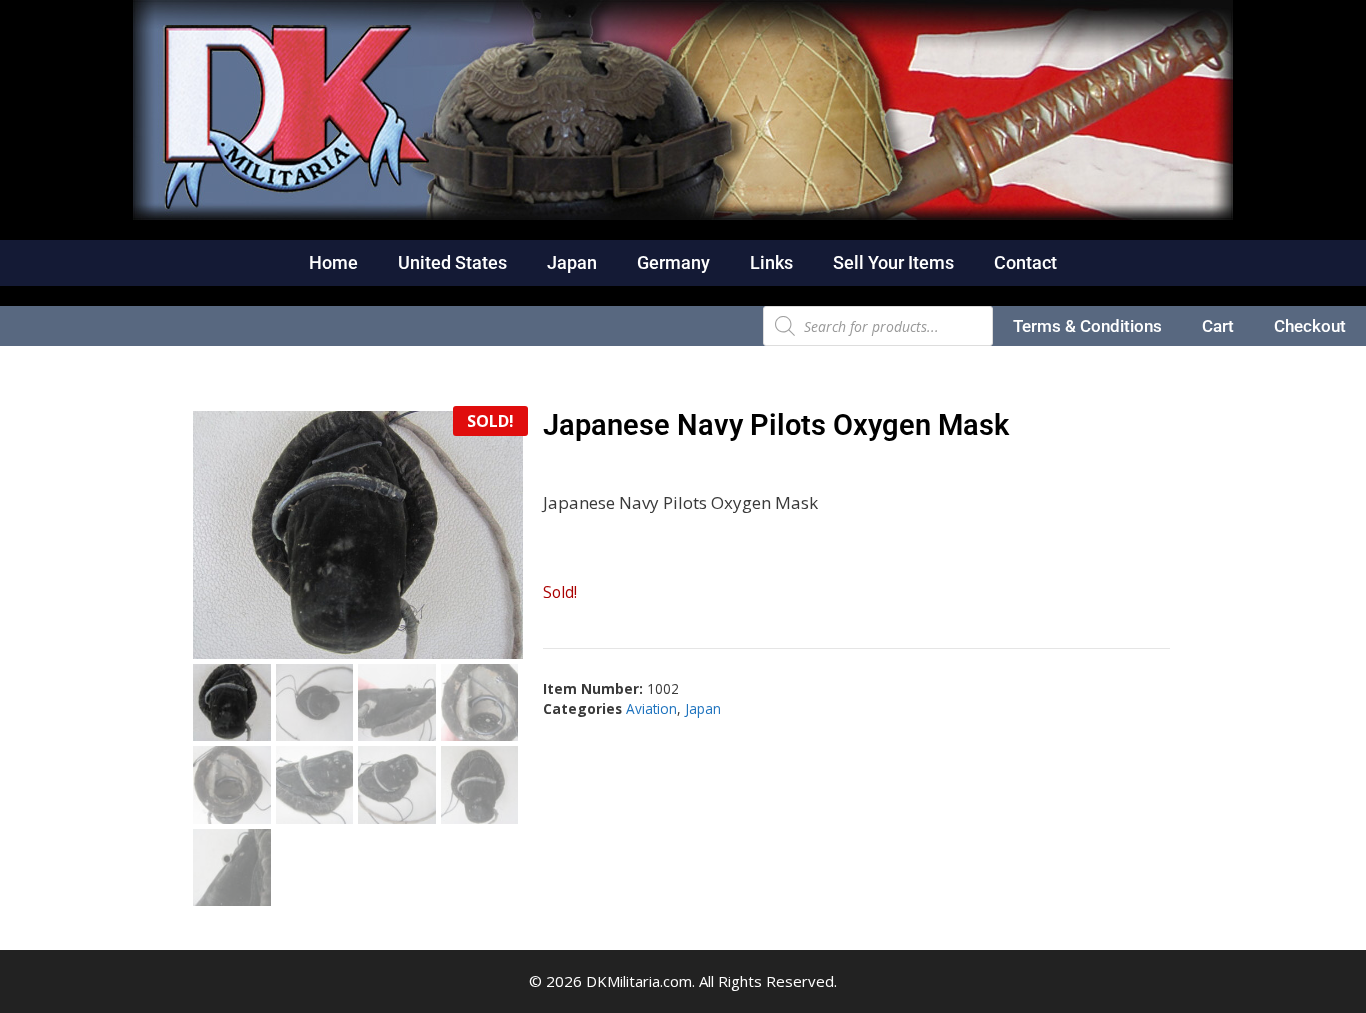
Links (771, 262)
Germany (673, 262)
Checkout (1310, 326)
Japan (572, 262)
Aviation (651, 708)
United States (452, 262)
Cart (1218, 326)
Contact (1025, 262)
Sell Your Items (893, 262)
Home (333, 262)
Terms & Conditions (1087, 326)
